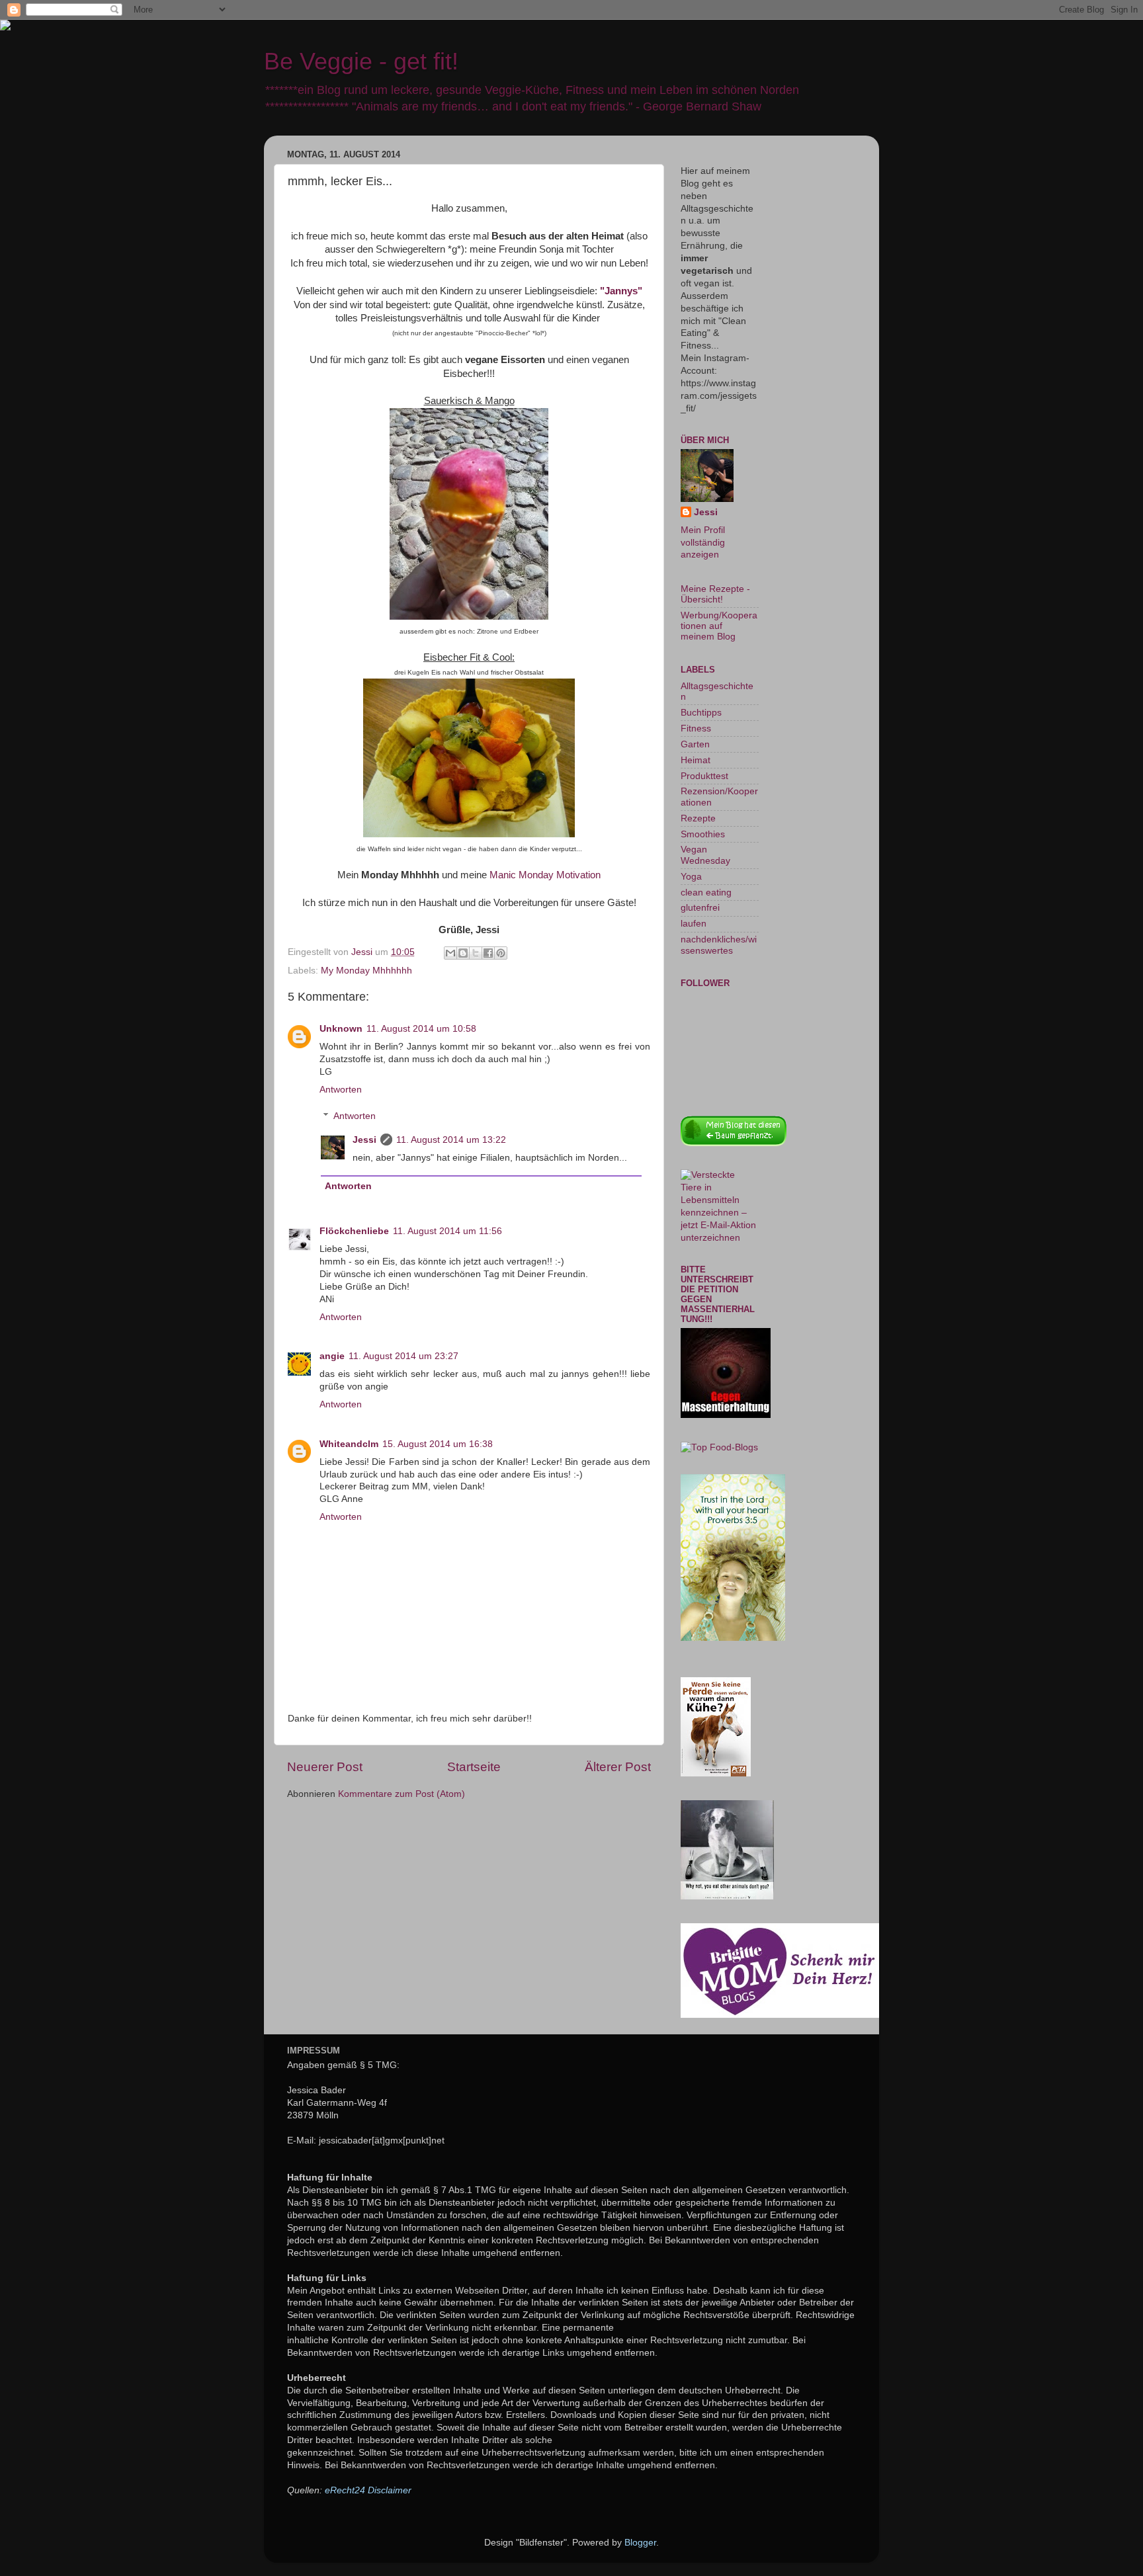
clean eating (706, 893)
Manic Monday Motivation (545, 875)
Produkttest (704, 776)
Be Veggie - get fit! (361, 61)
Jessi (364, 1140)
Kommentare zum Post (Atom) (402, 1794)
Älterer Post (618, 1767)
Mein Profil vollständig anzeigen (703, 543)
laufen (694, 924)
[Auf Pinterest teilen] (501, 953)
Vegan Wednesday (705, 855)
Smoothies (703, 834)
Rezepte (698, 818)
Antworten (341, 1090)
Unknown (341, 1029)
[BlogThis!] (463, 953)
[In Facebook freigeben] (488, 953)
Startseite (474, 1767)
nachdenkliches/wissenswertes (719, 945)
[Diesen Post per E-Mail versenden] (450, 953)
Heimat (696, 760)
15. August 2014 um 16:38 (438, 1444)
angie (332, 1356)
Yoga (691, 877)
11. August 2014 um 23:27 (403, 1356)
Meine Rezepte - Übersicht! (715, 594)
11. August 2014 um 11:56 (447, 1231)
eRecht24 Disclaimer (368, 2490)
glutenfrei (700, 908)
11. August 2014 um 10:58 (421, 1029)
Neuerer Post (325, 1767)
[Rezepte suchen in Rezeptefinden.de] (719, 1447)
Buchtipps (701, 713)
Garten (695, 744)
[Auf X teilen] (476, 953)
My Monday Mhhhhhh (366, 971)
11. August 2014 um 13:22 (451, 1140)
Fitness (696, 728)
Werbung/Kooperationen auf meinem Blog (719, 626)
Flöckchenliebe (354, 1231)
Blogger (640, 2543)
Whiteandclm (349, 1444)
